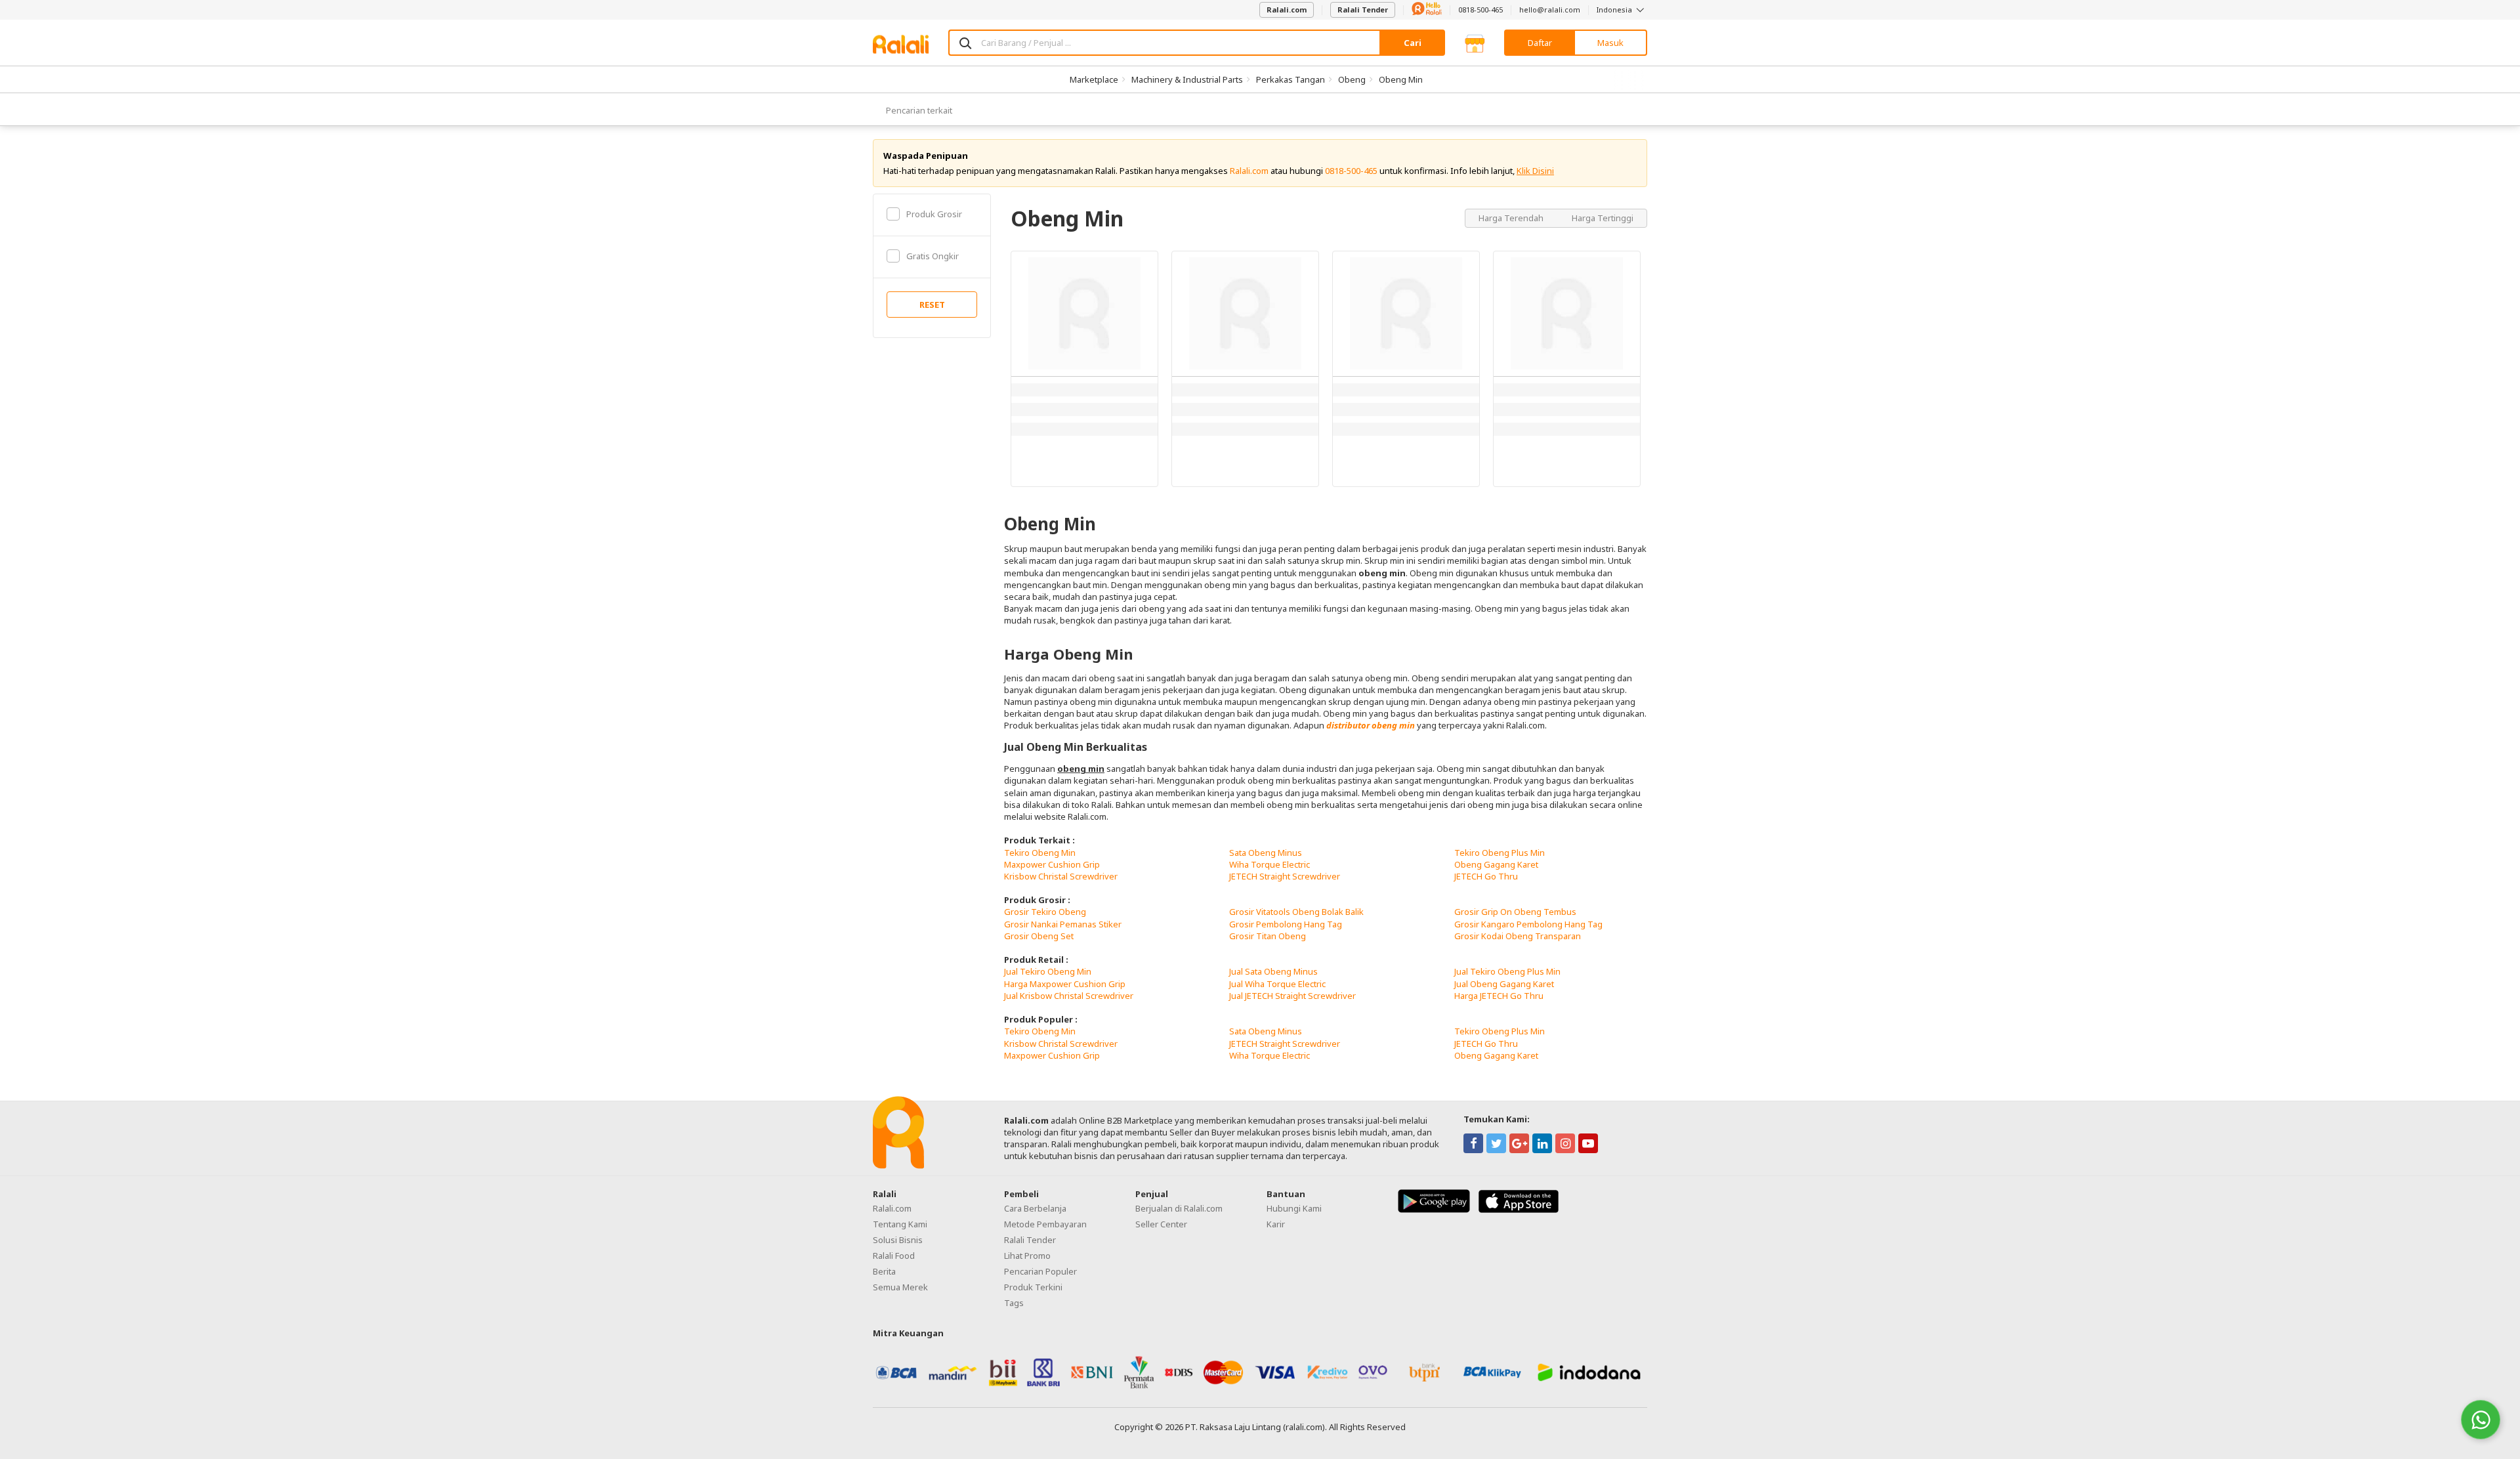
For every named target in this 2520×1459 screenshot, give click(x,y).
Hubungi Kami (1294, 1208)
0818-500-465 (1480, 10)
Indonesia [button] (1615, 10)
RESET (932, 305)
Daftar (1540, 43)
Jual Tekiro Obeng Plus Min (1507, 971)
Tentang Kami (900, 1224)
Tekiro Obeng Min (1040, 853)
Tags (1014, 1303)
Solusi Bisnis (898, 1240)
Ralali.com (1287, 10)
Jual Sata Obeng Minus (1273, 971)
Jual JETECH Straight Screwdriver (1292, 996)
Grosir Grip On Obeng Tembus (1515, 912)
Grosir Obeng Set (1039, 936)
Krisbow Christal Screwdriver (1061, 876)
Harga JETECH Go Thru (1499, 996)
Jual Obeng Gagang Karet (1504, 984)
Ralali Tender (1363, 10)
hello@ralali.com (1550, 10)
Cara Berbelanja (1035, 1208)
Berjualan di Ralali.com (1179, 1208)
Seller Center (1161, 1224)
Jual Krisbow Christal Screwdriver (1069, 996)
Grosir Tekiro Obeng (1045, 912)
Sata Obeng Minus (1266, 853)
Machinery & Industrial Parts (1187, 79)
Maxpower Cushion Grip (1052, 864)
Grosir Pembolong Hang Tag (1286, 924)
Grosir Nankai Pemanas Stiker (1063, 924)
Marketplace (1094, 79)
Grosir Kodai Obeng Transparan (1518, 936)
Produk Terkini (1033, 1287)
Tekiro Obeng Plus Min (1500, 853)
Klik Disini (1535, 171)
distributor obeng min (1371, 725)
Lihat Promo (1027, 1256)
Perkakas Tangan (1291, 79)
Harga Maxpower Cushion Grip (1065, 984)
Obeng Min (1401, 79)
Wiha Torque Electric (1270, 864)
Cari (1413, 43)
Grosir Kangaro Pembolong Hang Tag (1528, 924)
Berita (884, 1271)
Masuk (1610, 43)
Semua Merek (900, 1287)
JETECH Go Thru (1486, 876)
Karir (1276, 1224)
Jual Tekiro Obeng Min (1048, 971)
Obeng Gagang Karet (1496, 864)
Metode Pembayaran (1045, 1224)
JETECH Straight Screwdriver (1285, 876)
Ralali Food (894, 1256)
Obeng (1352, 79)
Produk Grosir (934, 214)
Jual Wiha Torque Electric (1277, 984)
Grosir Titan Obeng (1268, 936)
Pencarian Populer (1040, 1271)
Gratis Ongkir (933, 256)
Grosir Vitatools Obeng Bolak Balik (1296, 912)
